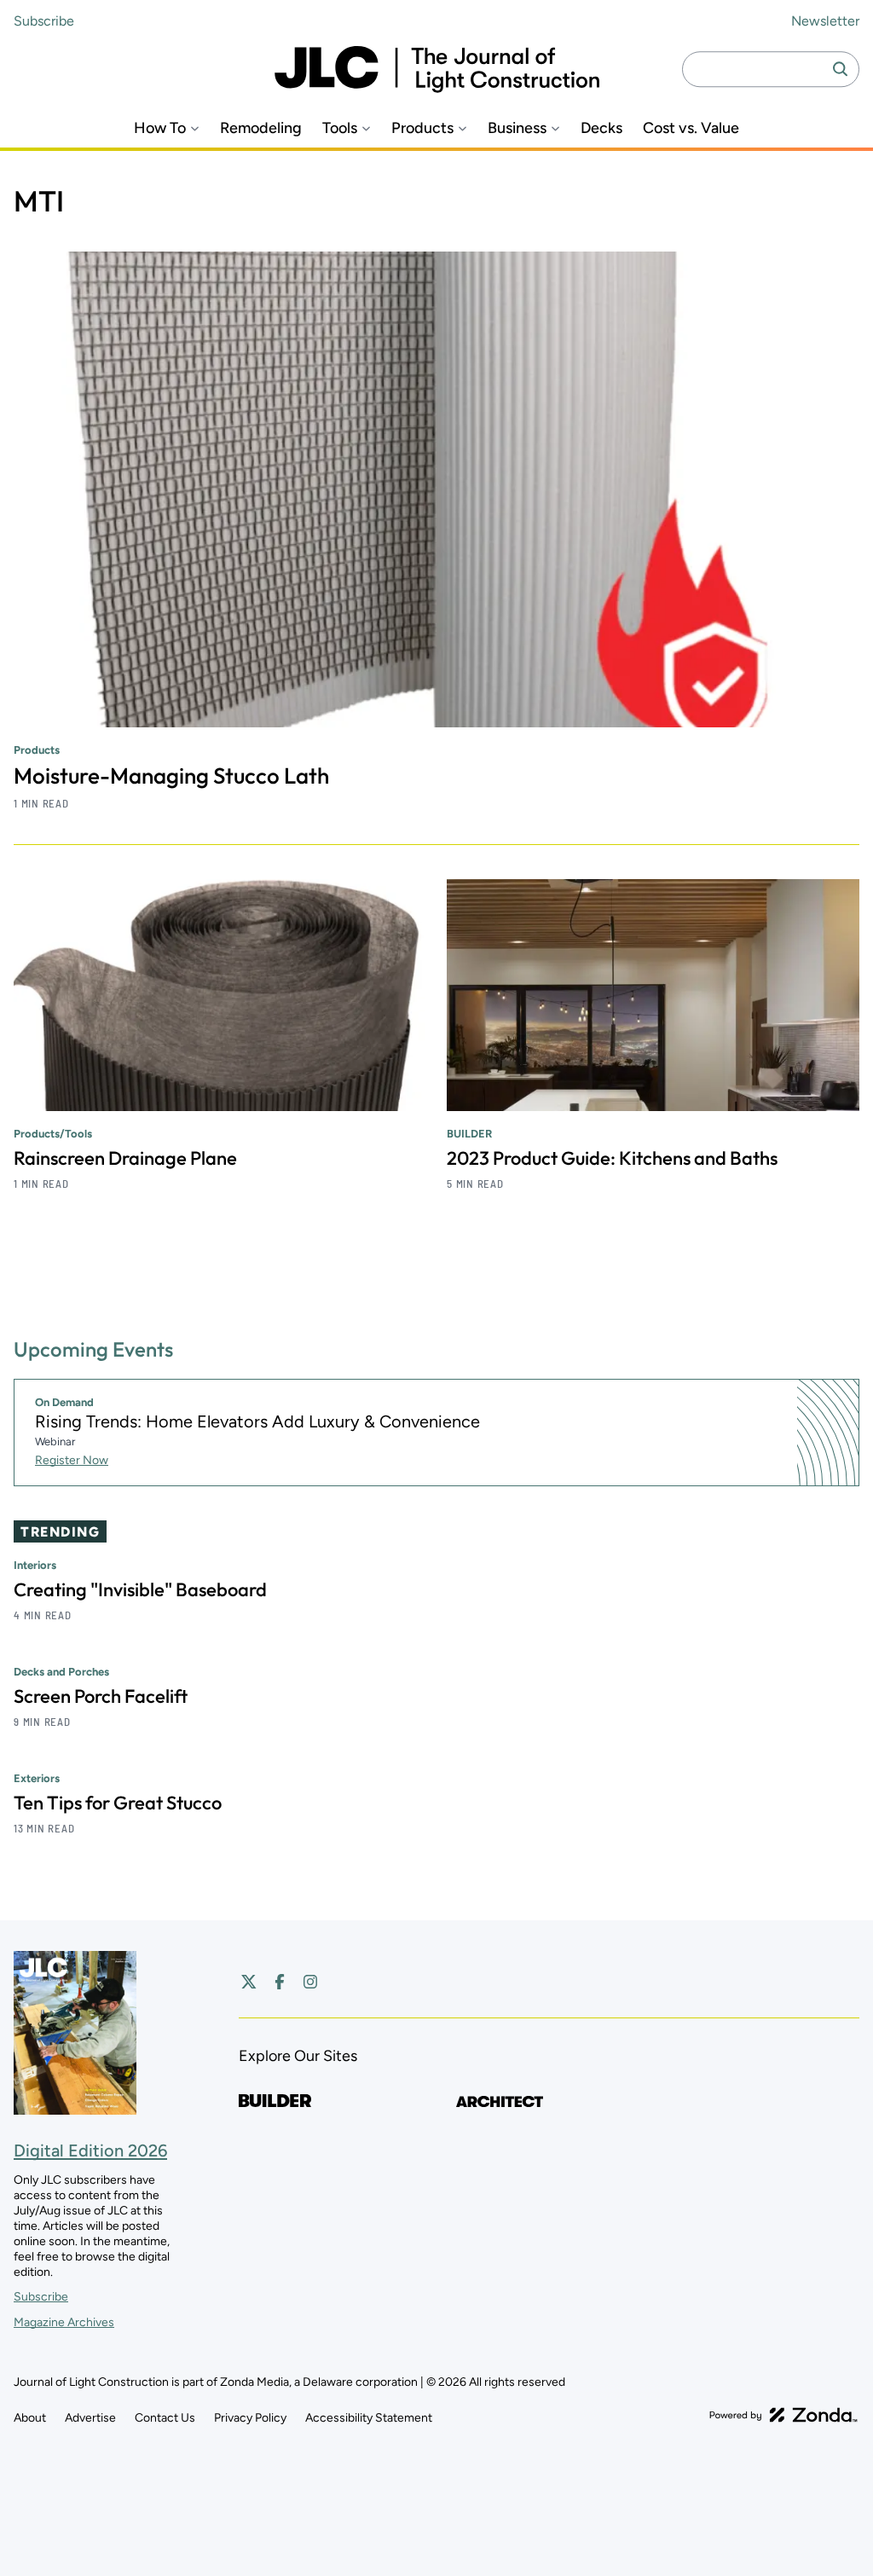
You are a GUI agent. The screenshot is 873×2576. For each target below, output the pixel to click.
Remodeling (261, 128)
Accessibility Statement (369, 2418)
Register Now (72, 1460)
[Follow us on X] (249, 1982)
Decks (601, 128)
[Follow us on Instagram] (310, 1982)
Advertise (90, 2418)
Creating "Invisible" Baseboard (140, 1589)
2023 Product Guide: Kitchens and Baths (612, 1158)
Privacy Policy (250, 2418)
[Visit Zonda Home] (783, 2415)
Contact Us (165, 2418)
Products (422, 128)
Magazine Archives (64, 2322)
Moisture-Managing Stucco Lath (171, 776)
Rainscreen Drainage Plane (125, 1158)
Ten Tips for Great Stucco (118, 1803)
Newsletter (825, 21)
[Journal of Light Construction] (437, 69)
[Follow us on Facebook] (280, 1982)
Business (517, 128)
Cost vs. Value (691, 128)
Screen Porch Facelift (101, 1696)
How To (160, 128)
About (30, 2418)
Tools (340, 128)
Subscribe (44, 21)
